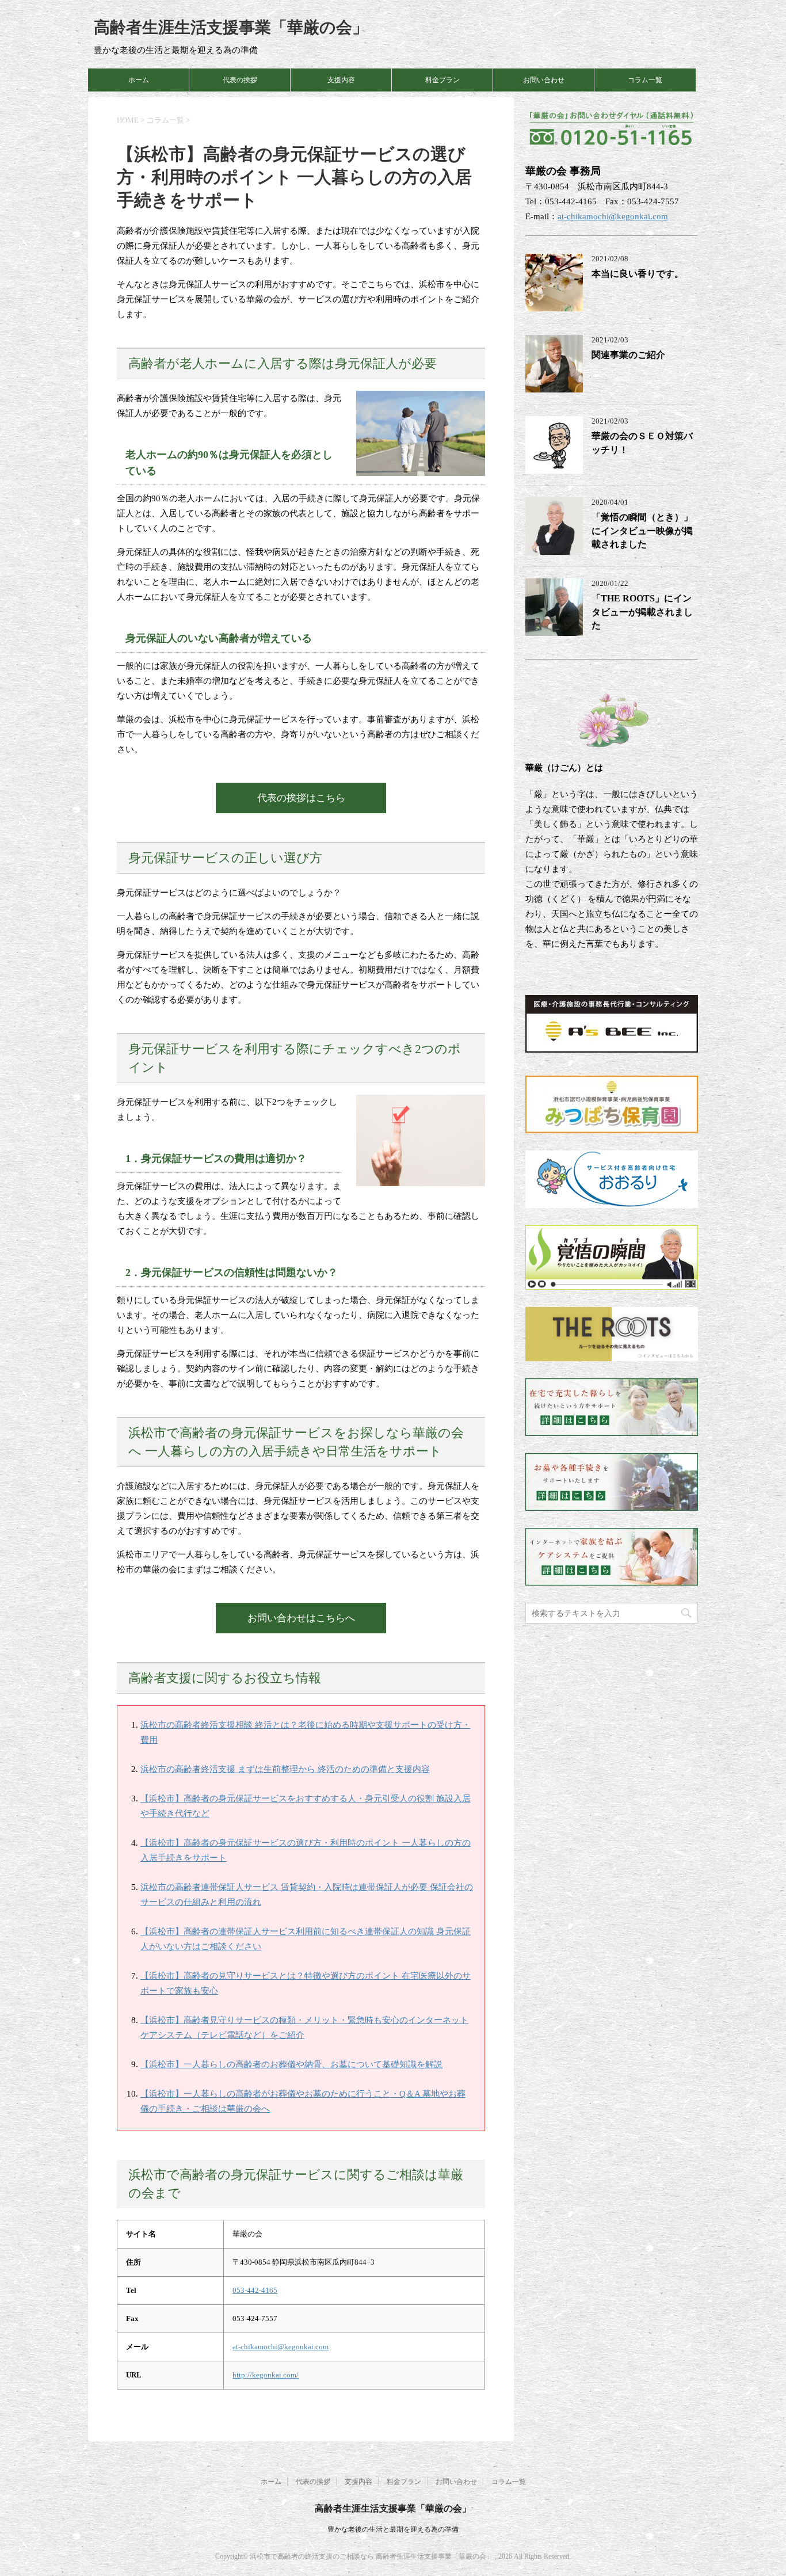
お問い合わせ (544, 80)
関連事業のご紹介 (628, 355)
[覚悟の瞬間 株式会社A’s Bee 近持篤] (612, 1282)
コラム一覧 (645, 80)
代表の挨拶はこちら (301, 798)
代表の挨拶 (240, 80)
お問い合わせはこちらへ (301, 1618)
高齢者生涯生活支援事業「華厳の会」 (231, 27)
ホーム (139, 80)
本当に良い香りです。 (638, 274)
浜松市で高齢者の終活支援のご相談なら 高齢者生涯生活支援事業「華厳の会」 (372, 2556)
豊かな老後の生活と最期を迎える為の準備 (393, 2529)
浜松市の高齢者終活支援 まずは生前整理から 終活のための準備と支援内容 (285, 1769)
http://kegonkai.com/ (266, 2375)
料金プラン (442, 80)
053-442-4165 (255, 2290)
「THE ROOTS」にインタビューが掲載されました (642, 612)
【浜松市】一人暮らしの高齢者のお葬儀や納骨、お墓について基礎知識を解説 (291, 2064)
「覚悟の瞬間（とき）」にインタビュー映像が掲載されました (642, 531)
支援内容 (341, 80)
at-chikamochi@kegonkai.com (281, 2347)
